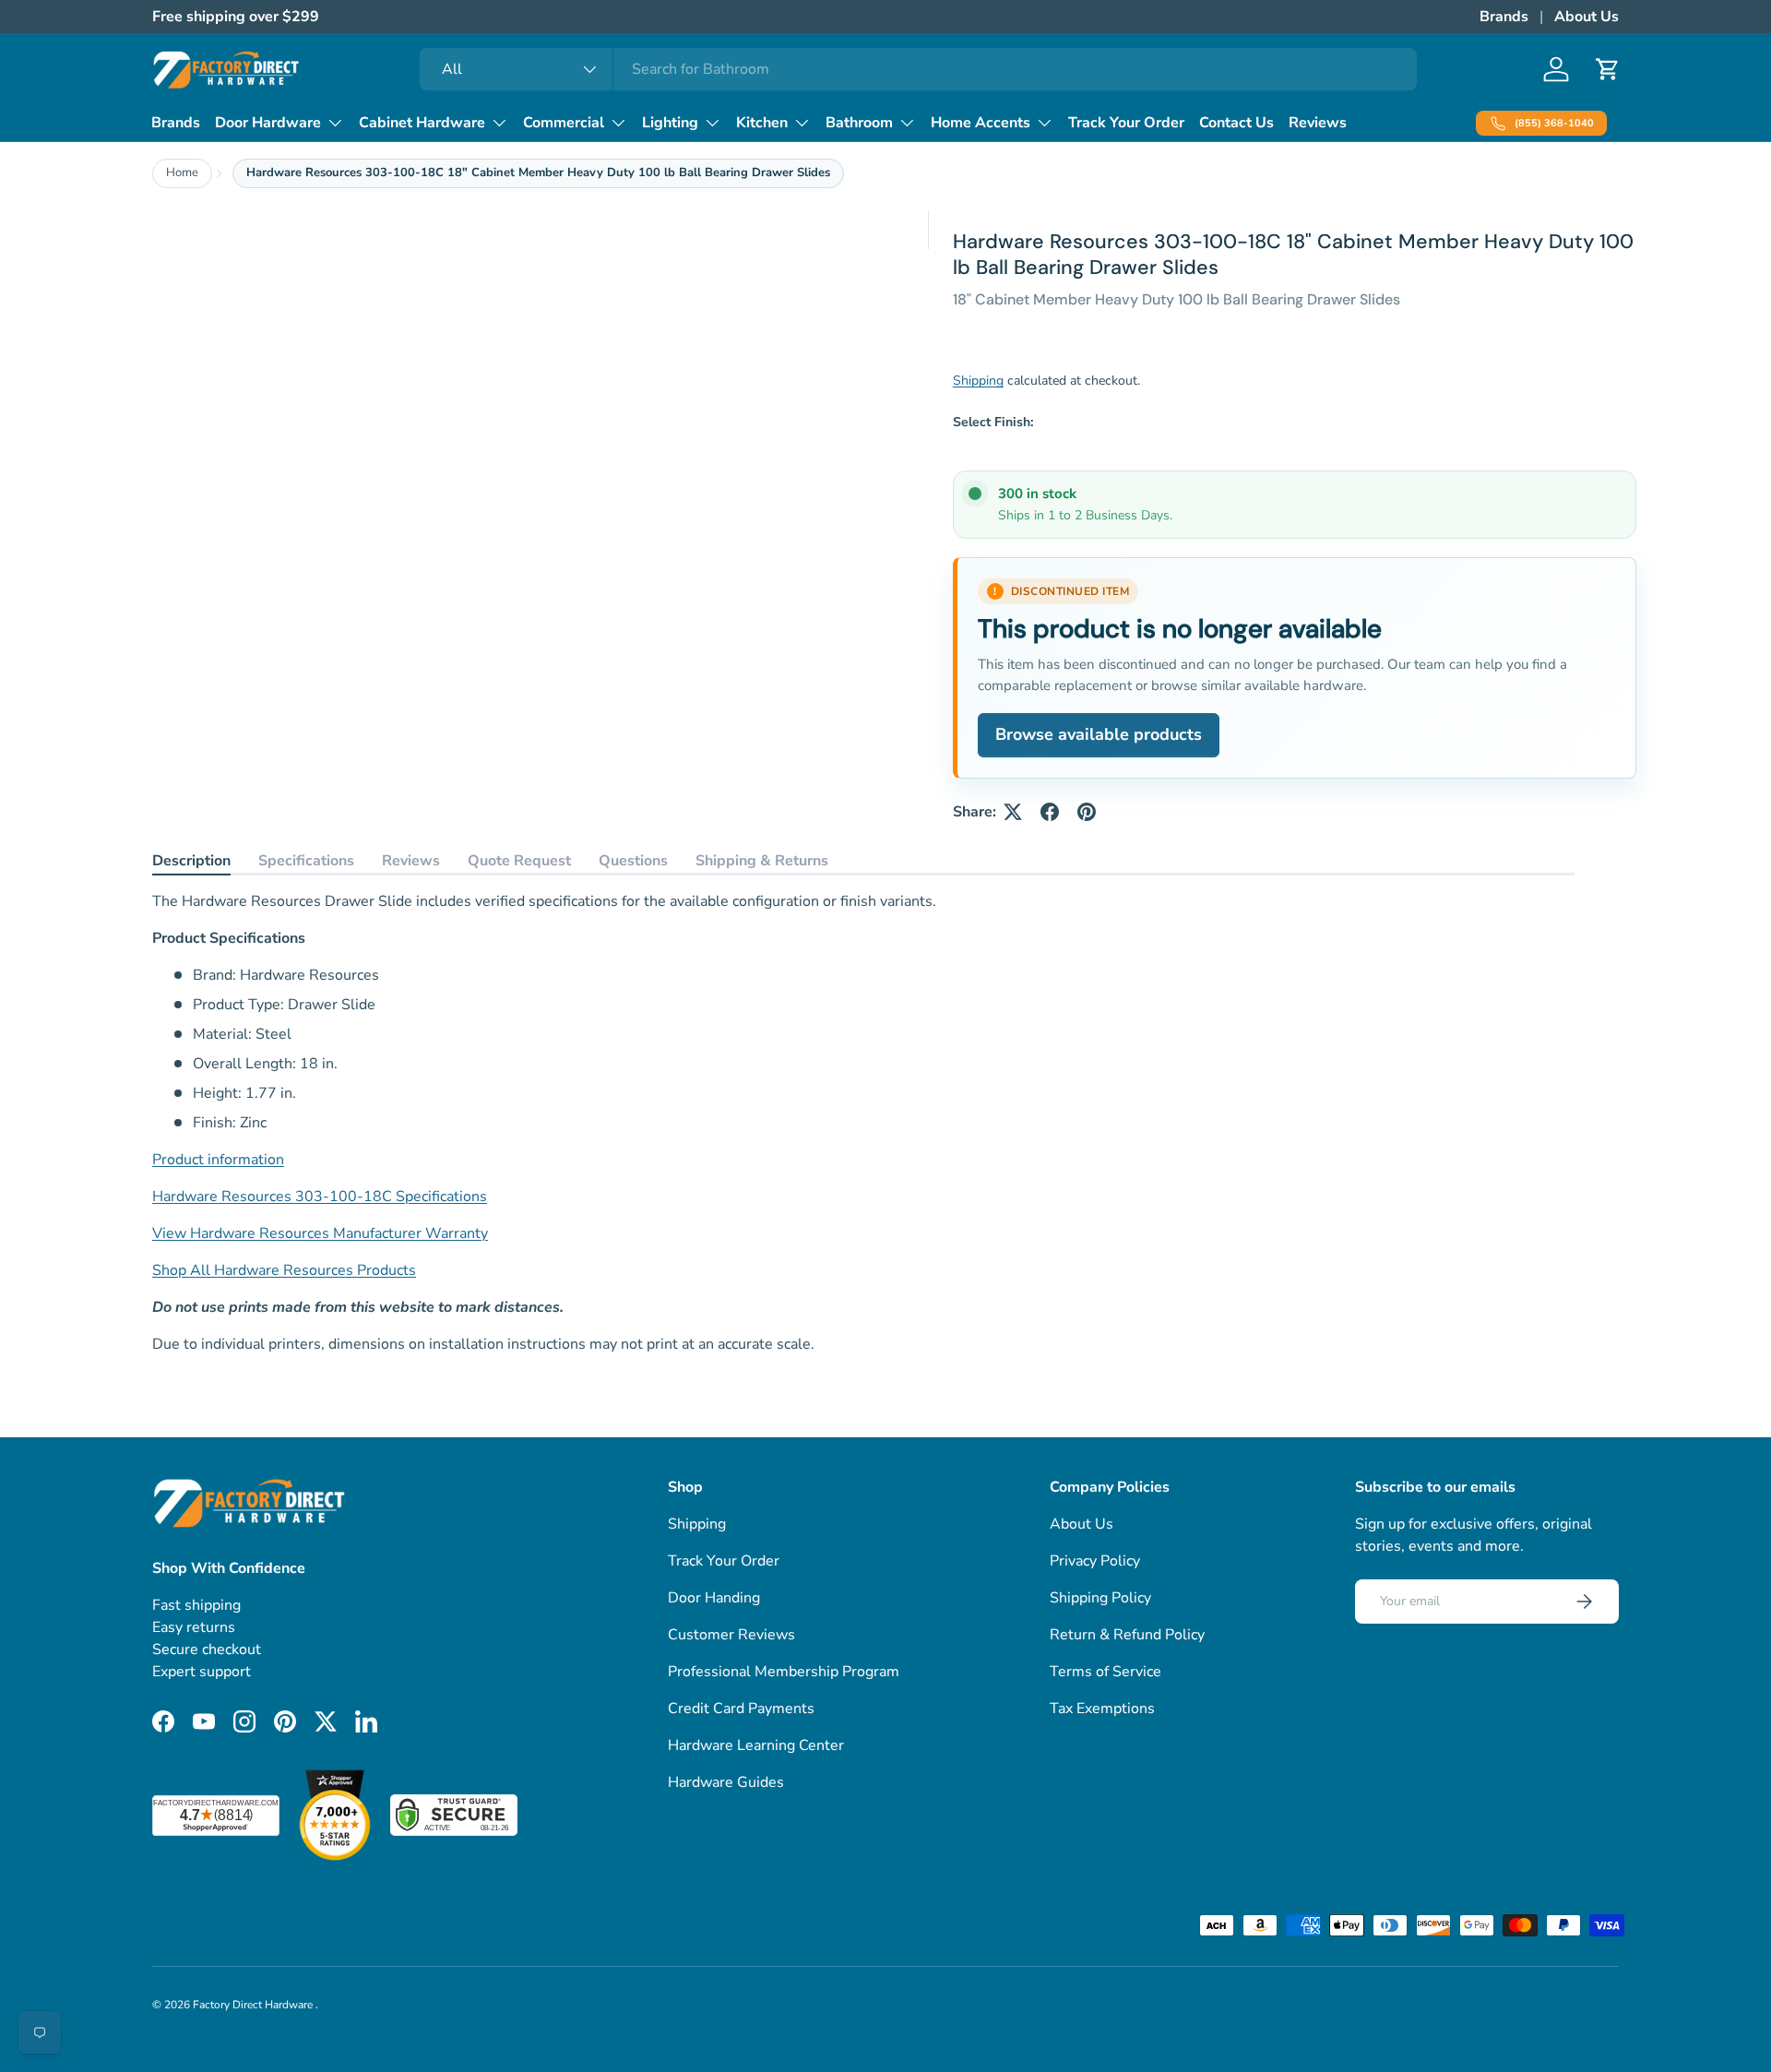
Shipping (978, 381)
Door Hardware (268, 123)
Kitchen (762, 123)
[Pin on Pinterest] (1087, 812)
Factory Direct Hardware (254, 2005)
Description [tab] (191, 861)
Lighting (670, 123)
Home (182, 173)
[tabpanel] (863, 1123)
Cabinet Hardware (422, 123)
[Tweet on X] (1013, 812)
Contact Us (1236, 123)
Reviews (1318, 123)
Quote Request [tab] (519, 861)
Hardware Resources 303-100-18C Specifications (320, 1197)
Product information (218, 1160)
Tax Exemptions (1102, 1709)
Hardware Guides (726, 1782)
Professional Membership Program (784, 1672)
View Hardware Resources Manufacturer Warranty (320, 1233)
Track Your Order (1126, 123)
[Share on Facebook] (1050, 812)
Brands (1504, 17)
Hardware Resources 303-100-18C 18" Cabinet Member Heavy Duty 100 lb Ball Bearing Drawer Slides (538, 173)
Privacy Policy (1095, 1561)
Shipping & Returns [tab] (762, 861)
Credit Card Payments (741, 1709)
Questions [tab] (633, 861)
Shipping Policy (1100, 1598)
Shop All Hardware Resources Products (284, 1270)
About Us (1587, 17)
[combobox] (918, 69)
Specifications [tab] (306, 861)
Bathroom (859, 123)
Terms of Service (1105, 1672)
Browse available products (1099, 734)
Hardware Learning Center (756, 1745)
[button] (1608, 69)
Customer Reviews (731, 1635)
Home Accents (981, 123)
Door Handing (714, 1598)
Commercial (564, 123)
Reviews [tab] (411, 861)
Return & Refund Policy (1127, 1635)
